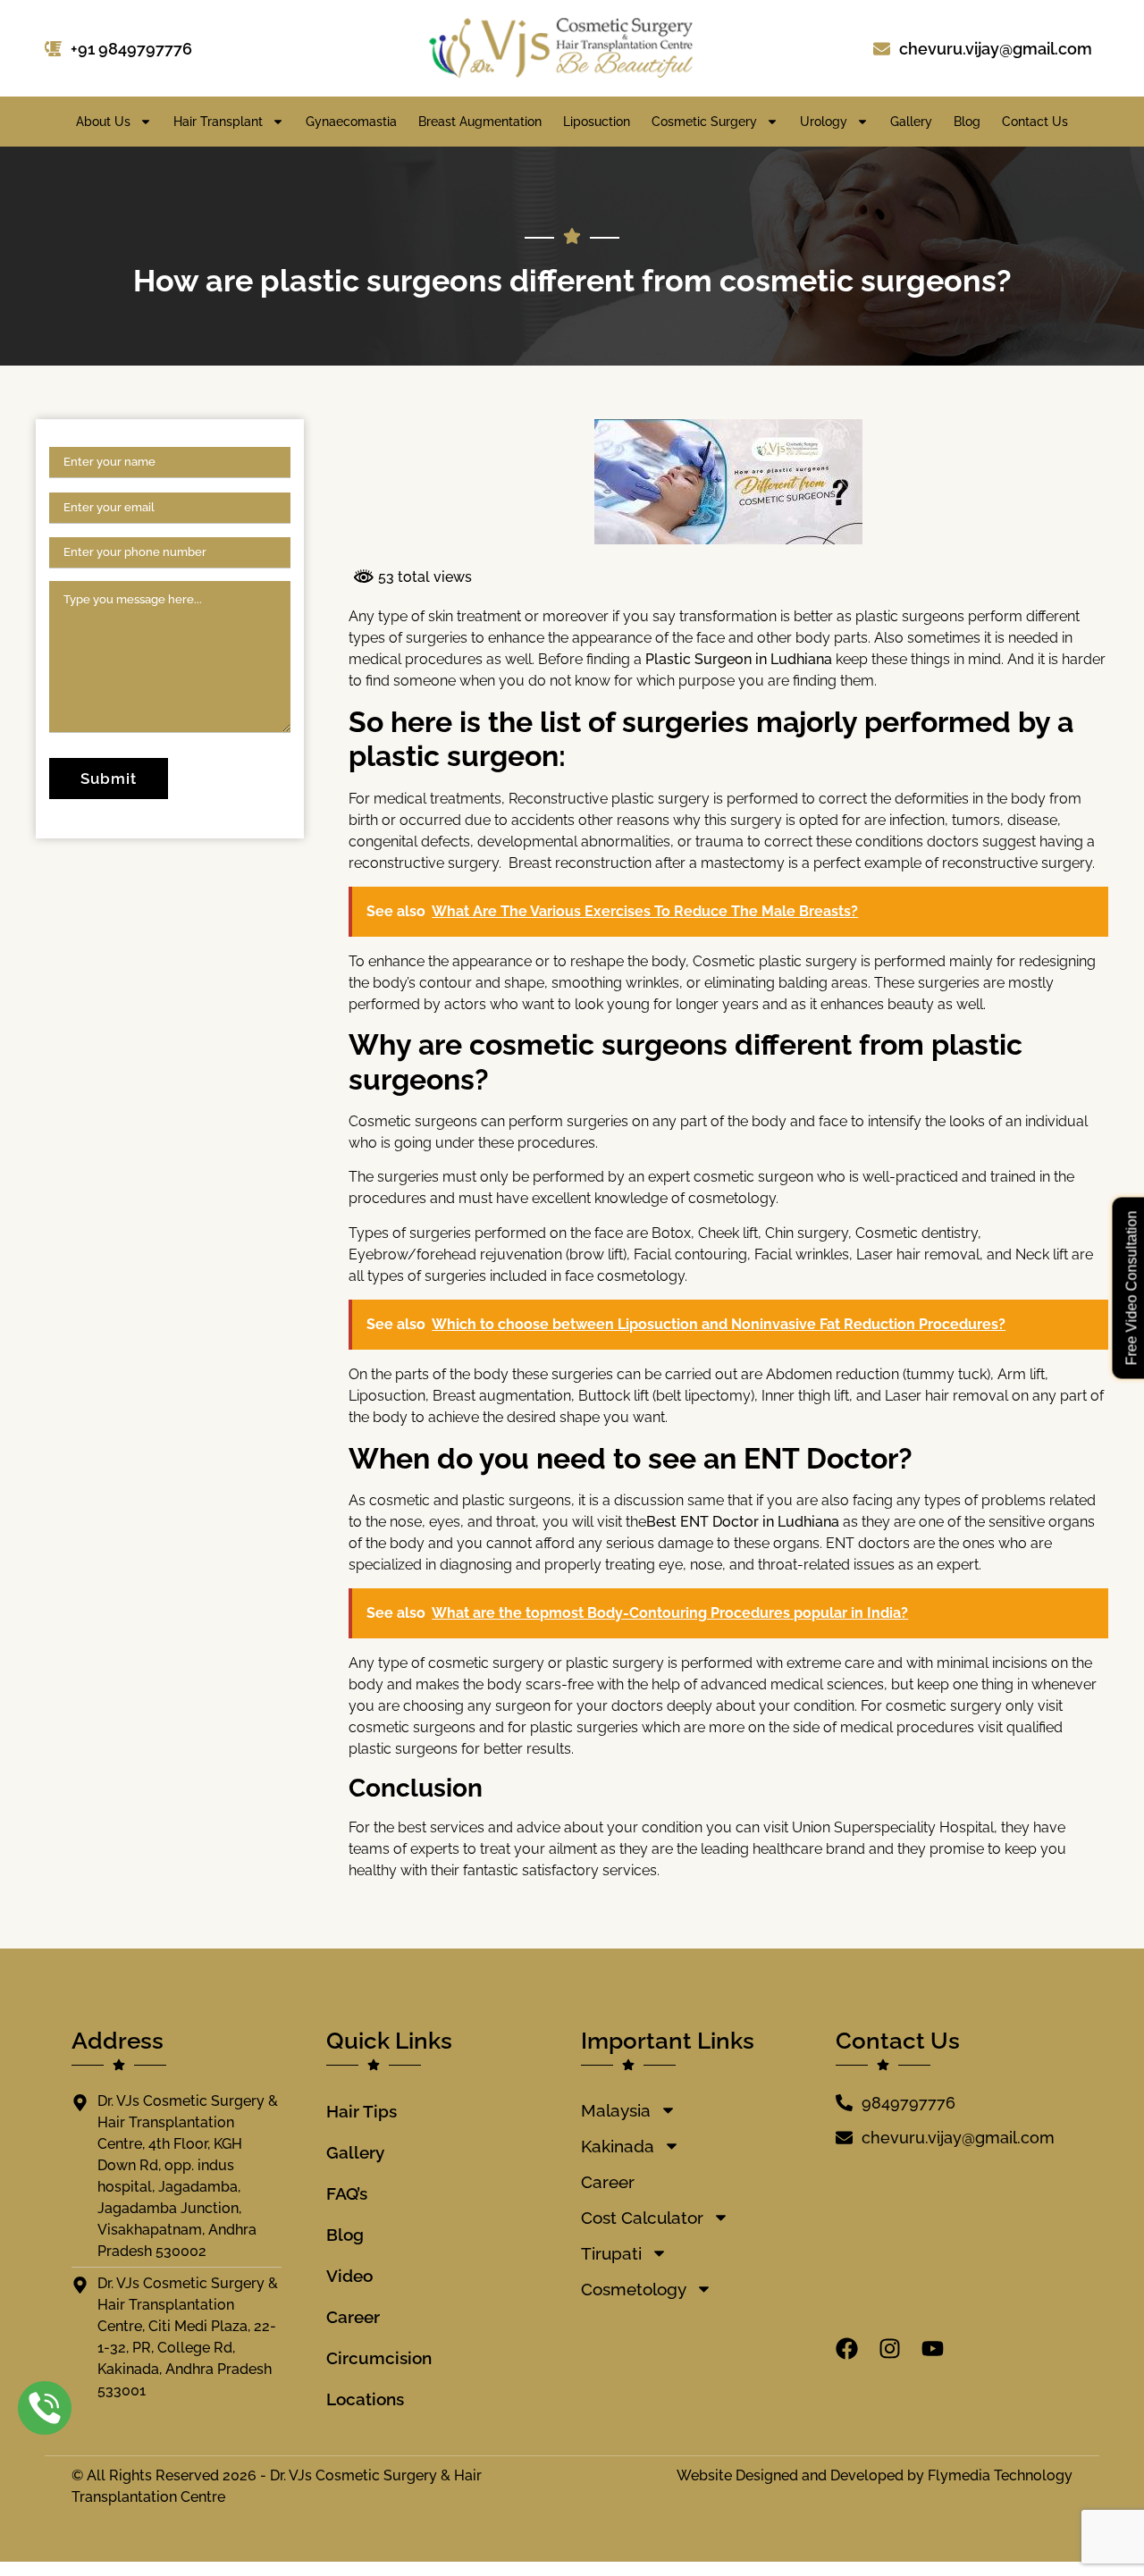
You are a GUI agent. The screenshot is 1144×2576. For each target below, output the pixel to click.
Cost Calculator (642, 2218)
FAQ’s (347, 2193)
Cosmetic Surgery (704, 122)
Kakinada (618, 2146)
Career (353, 2317)
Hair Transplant (218, 122)
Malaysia (616, 2110)
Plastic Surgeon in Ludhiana (740, 659)
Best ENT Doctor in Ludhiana (744, 1522)
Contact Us (1035, 122)
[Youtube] (933, 2349)
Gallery (911, 122)
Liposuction (597, 122)
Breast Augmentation (480, 122)
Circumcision (379, 2358)
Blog (967, 122)
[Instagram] (890, 2349)
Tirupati (611, 2253)
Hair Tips (362, 2111)
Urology (824, 122)
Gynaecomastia (351, 122)
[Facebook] (847, 2349)
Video (349, 2276)
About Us (103, 122)
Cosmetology (634, 2289)
